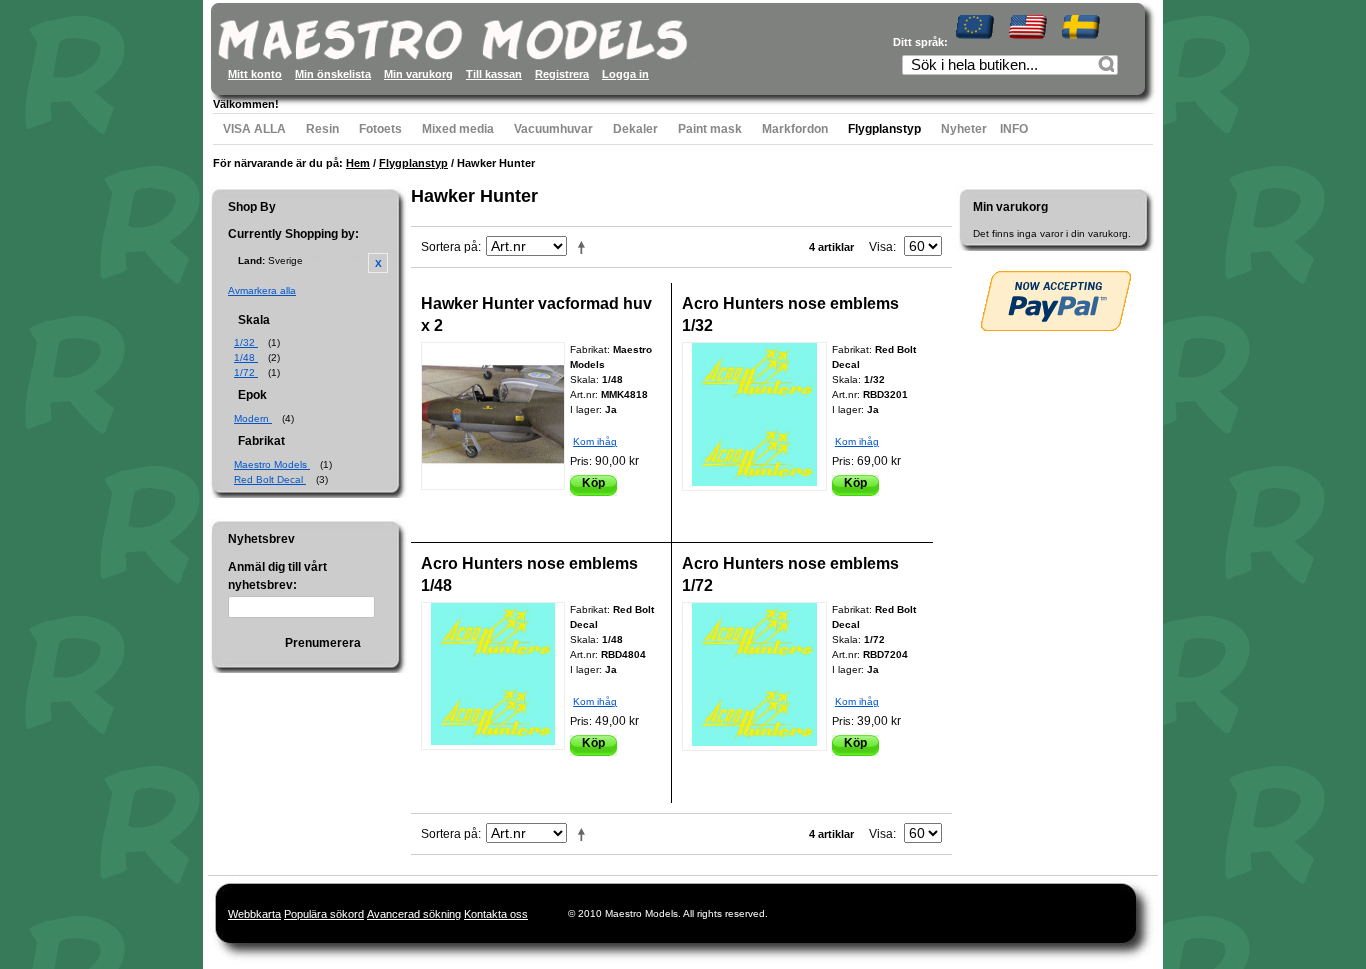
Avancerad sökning (414, 914)
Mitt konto (255, 74)
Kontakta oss (496, 914)
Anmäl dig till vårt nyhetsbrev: (277, 576)
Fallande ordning (585, 247)
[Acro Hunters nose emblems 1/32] (754, 416)
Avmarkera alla (262, 290)
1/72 (246, 372)
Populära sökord (324, 914)
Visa (881, 247)
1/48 (246, 357)
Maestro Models (272, 464)
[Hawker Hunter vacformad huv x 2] (493, 416)
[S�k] (1109, 67)
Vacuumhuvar (553, 129)
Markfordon (795, 129)
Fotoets (380, 129)
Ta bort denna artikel (378, 263)
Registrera (562, 74)
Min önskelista (333, 74)
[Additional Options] (1056, 301)
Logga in (625, 74)
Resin (322, 129)
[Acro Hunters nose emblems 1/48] (493, 676)
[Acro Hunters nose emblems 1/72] (754, 676)
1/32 (246, 342)
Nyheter (964, 129)
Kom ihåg (595, 441)
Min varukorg (418, 74)
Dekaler (635, 129)
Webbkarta (254, 914)
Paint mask (710, 129)
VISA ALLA (254, 129)
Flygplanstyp (884, 129)
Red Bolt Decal (270, 479)
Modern (253, 418)
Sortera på (449, 247)
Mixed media (458, 129)
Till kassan (494, 74)
